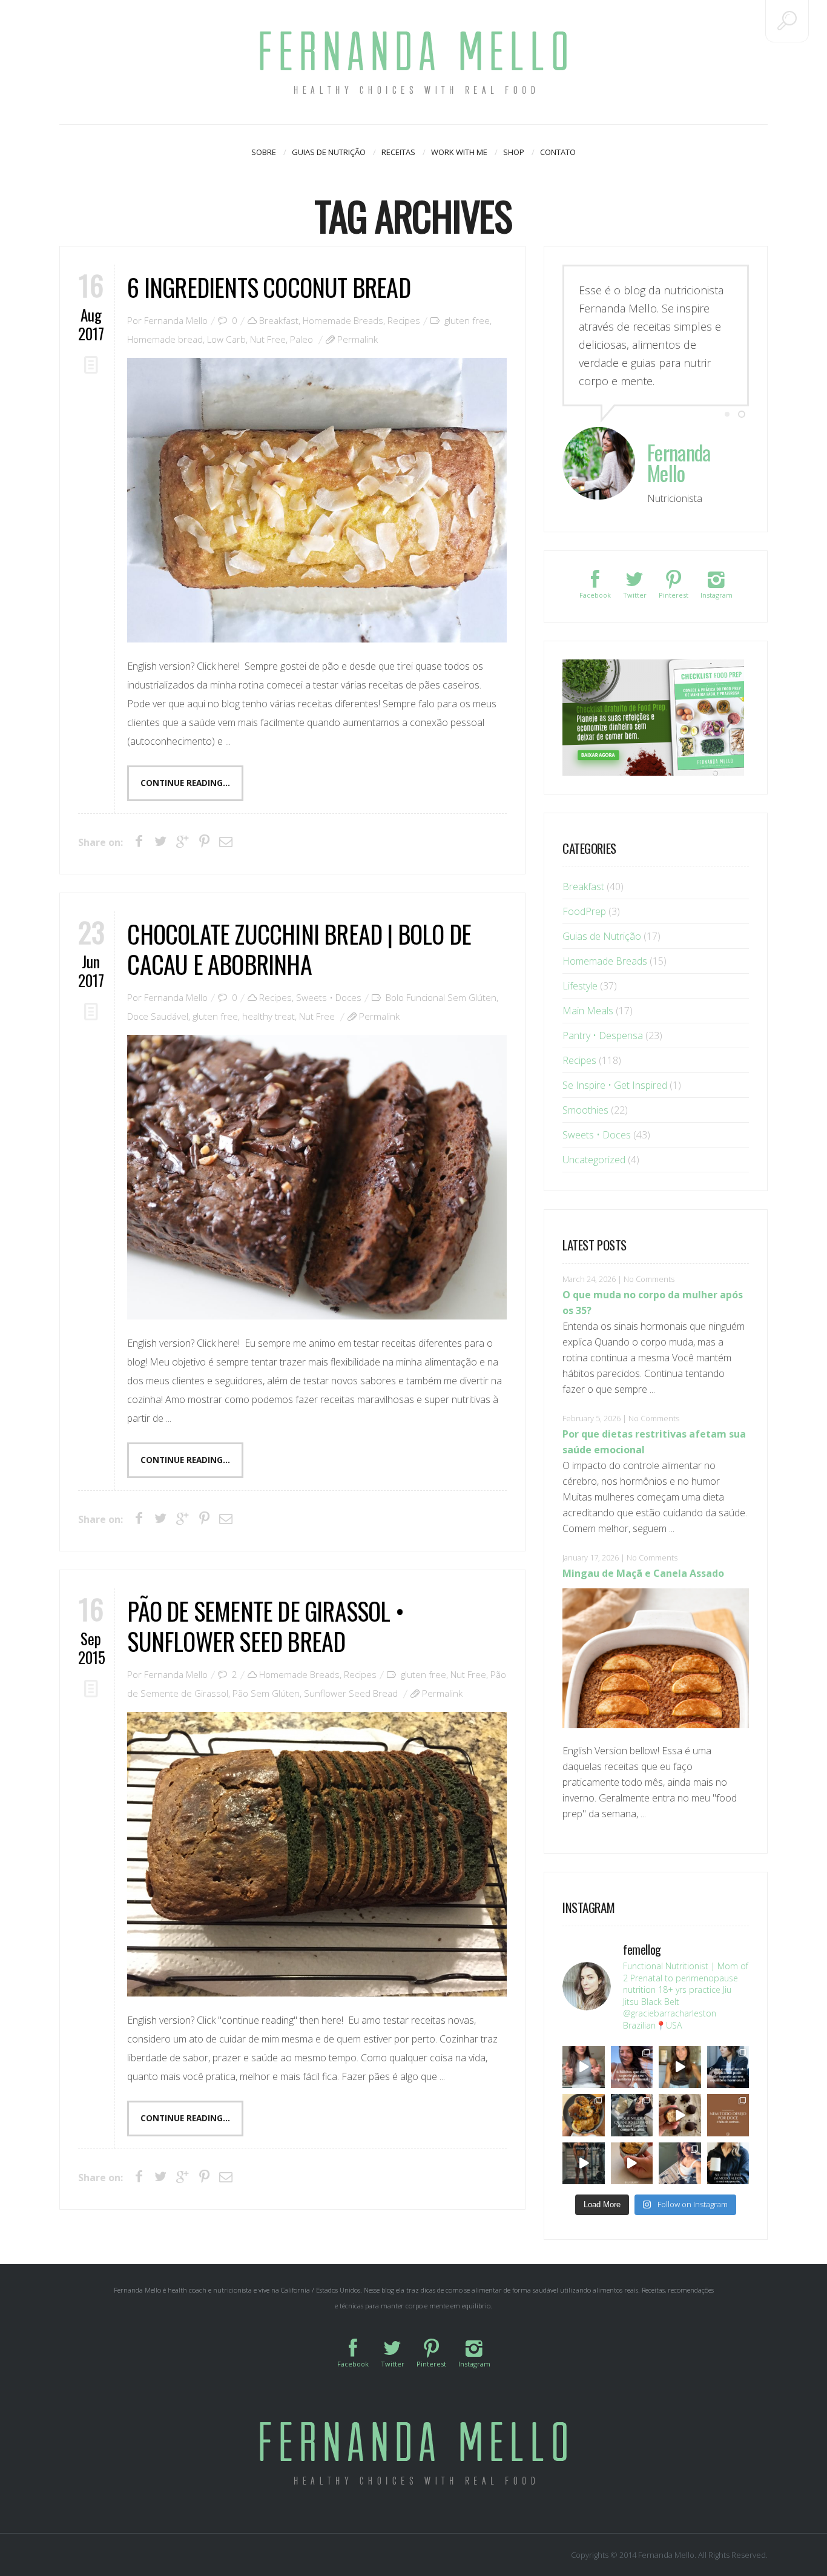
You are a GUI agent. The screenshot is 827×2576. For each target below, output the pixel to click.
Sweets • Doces (329, 997)
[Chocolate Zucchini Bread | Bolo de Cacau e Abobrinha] (317, 1177)
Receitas (398, 152)
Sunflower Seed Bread (351, 1693)
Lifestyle (580, 986)
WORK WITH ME (459, 152)
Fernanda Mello (176, 320)
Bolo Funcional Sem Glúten (441, 997)
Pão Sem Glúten (266, 1693)
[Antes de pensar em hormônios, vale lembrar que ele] (728, 2067)
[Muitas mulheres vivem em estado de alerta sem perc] (728, 2164)
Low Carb (226, 339)
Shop (514, 152)
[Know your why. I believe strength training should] (584, 2164)
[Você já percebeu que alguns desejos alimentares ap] (728, 2115)
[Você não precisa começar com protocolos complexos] (632, 2067)
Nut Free (268, 339)
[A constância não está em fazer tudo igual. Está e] (632, 2115)
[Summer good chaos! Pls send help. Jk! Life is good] (584, 2115)
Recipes (404, 320)
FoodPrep (584, 911)
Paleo (301, 339)
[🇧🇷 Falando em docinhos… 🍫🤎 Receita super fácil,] (680, 2115)
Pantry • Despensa (603, 1035)
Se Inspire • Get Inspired (615, 1085)
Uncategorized (594, 1160)
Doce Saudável (158, 1016)
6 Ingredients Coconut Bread (269, 287)
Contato (558, 152)
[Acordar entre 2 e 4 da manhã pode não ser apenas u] (680, 2067)
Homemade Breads (343, 320)
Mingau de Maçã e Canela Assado (643, 1573)
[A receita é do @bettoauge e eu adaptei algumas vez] (632, 2164)
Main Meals (588, 1011)
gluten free (467, 320)
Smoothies (585, 1110)
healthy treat (269, 1016)
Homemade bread (165, 339)
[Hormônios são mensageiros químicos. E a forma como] (584, 2067)
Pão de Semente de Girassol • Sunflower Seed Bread (265, 1626)
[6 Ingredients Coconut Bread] (317, 500)
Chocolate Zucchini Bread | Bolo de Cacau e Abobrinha (299, 949)
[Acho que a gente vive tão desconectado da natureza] (680, 2164)
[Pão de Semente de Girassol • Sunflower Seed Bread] (317, 1854)
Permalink (357, 339)
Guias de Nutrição (329, 152)
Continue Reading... (185, 783)
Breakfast (279, 320)
